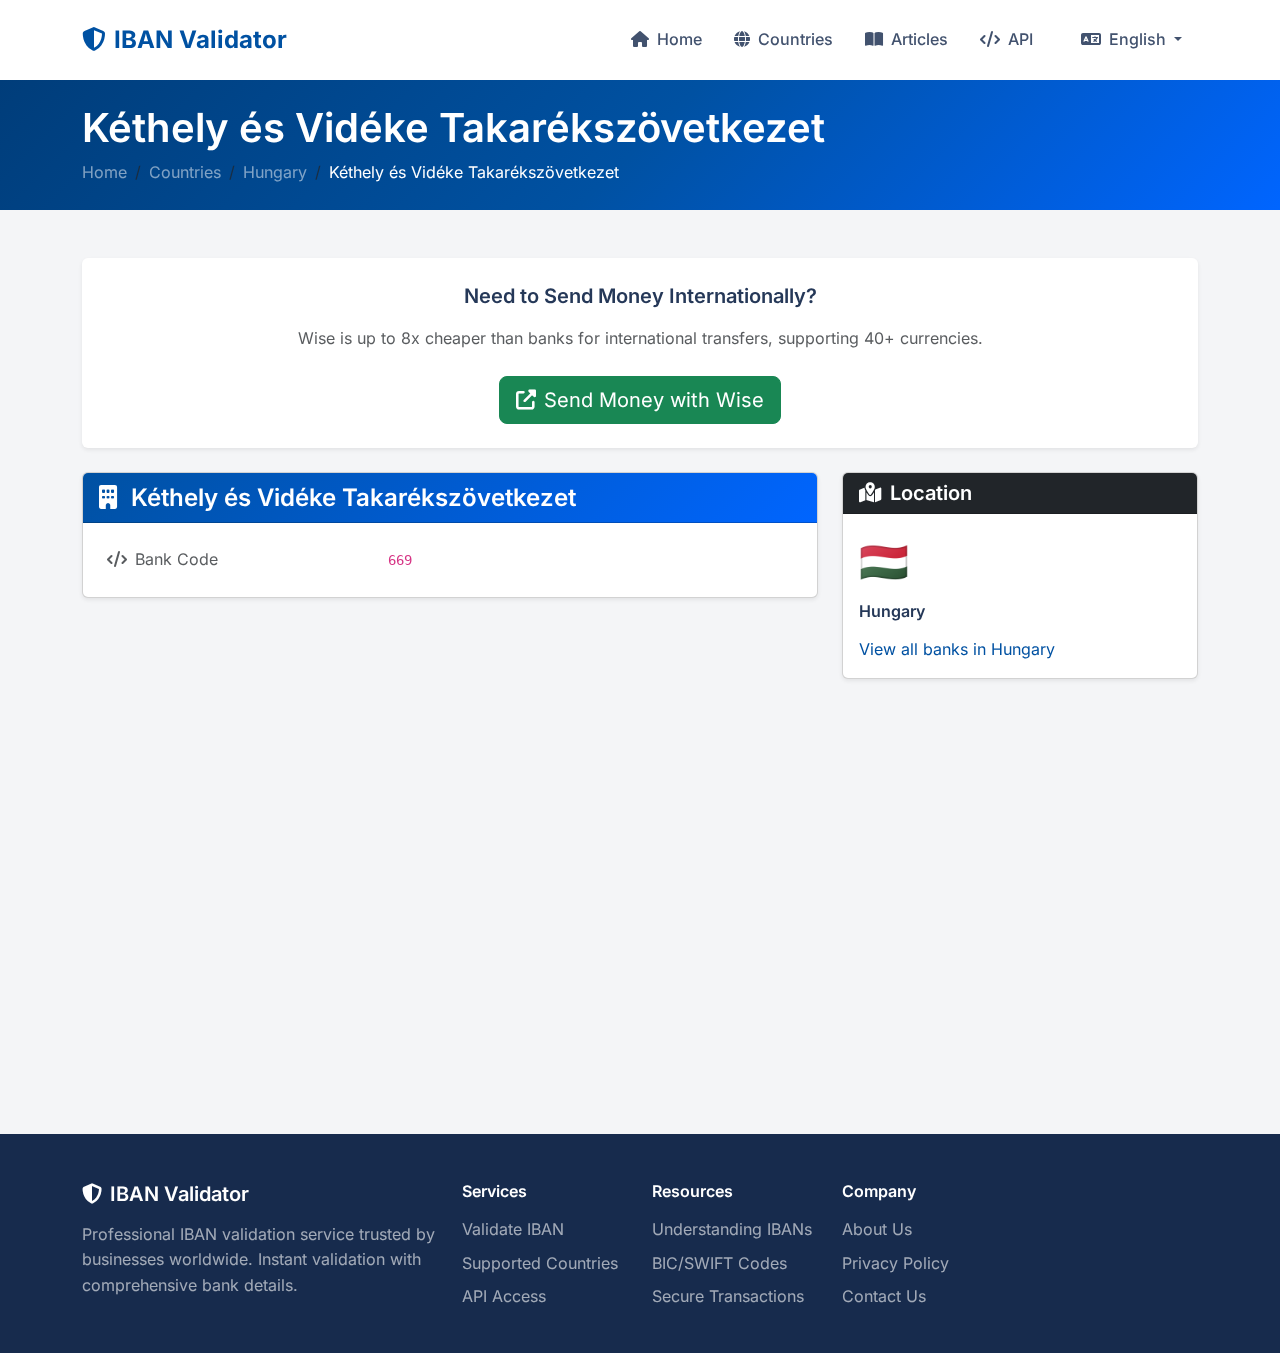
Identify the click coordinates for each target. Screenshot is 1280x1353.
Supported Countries (540, 1263)
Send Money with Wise (654, 400)
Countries (793, 39)
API (1018, 39)
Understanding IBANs (732, 1229)
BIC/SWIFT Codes (719, 1263)
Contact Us (884, 1296)
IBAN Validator (200, 39)
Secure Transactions (728, 1296)
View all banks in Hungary (957, 649)
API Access (504, 1296)
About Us (877, 1229)
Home (677, 39)
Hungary (275, 172)
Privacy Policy (895, 1263)
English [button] (1137, 39)
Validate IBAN (513, 1229)
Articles (917, 39)
